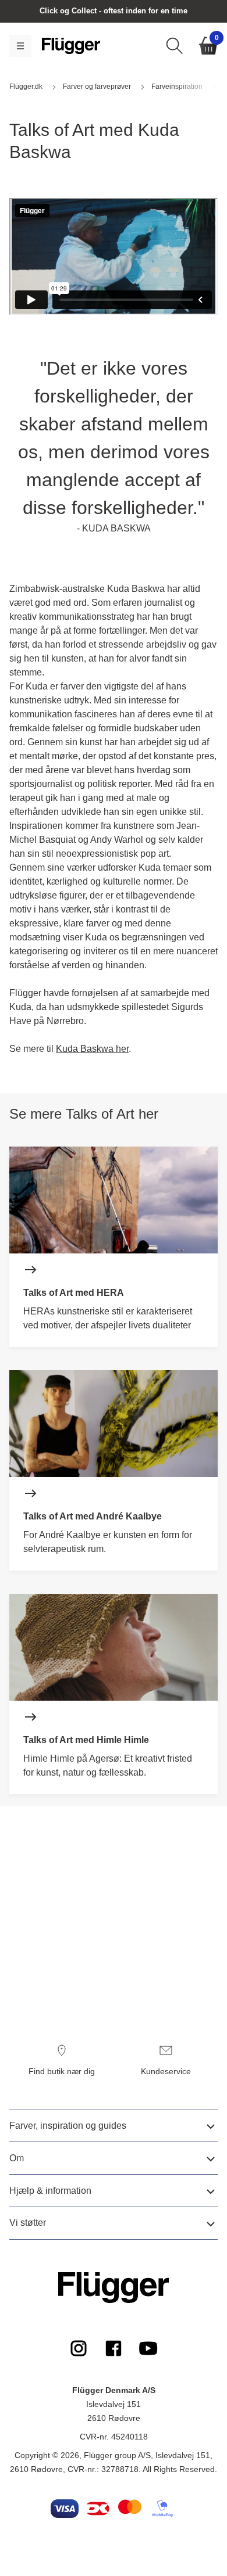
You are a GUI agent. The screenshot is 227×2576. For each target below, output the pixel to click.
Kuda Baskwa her (92, 1049)
